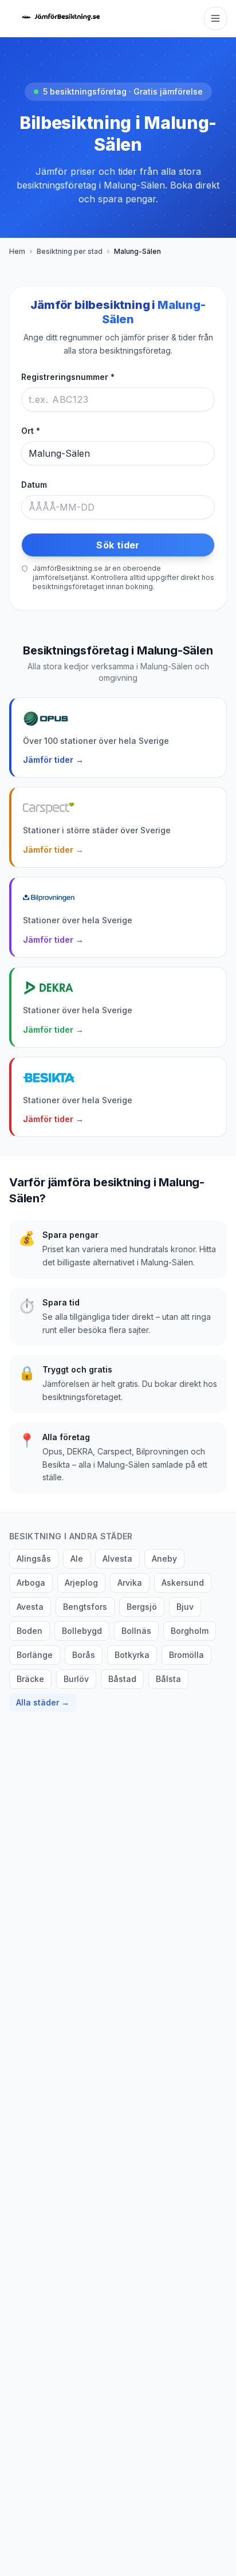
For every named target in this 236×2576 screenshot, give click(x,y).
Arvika (130, 1583)
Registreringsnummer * (68, 377)
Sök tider (118, 545)
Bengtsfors (85, 1607)
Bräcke (30, 1679)
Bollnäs (136, 1631)
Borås (84, 1655)
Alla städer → (43, 1702)
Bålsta (168, 1679)
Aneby (164, 1558)
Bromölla (186, 1655)
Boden (29, 1631)
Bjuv (185, 1607)
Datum (34, 485)
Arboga (31, 1583)
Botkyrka (132, 1655)
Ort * (31, 431)
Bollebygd (82, 1631)
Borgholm (190, 1631)
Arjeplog (81, 1583)
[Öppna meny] (215, 18)
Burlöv (76, 1679)
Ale (77, 1558)
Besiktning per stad (70, 251)
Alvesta (117, 1558)
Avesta (30, 1607)
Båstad (122, 1679)
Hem (17, 251)
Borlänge (35, 1655)
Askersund (183, 1583)
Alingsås (34, 1558)
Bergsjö (142, 1607)
